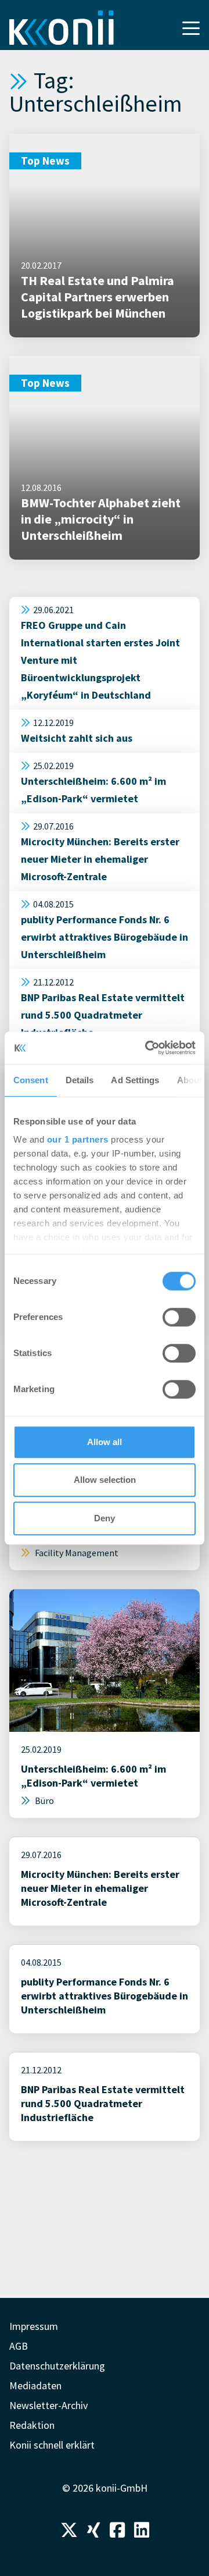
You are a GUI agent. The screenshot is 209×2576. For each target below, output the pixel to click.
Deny (105, 1518)
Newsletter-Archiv (48, 2405)
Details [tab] (80, 1080)
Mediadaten (35, 2385)
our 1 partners (78, 1139)
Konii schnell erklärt (52, 2445)
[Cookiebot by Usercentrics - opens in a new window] (147, 1048)
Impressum (34, 2326)
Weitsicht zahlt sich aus (77, 738)
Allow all (105, 1442)
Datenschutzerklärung (57, 2366)
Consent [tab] (31, 1080)
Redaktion (32, 2425)
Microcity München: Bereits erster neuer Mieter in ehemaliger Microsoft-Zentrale (100, 859)
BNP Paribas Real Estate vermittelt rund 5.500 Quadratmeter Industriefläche (103, 1015)
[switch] (179, 1317)
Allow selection (105, 1480)
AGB (19, 2346)
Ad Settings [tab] (135, 1080)
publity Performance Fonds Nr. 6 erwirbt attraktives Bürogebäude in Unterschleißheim (105, 937)
